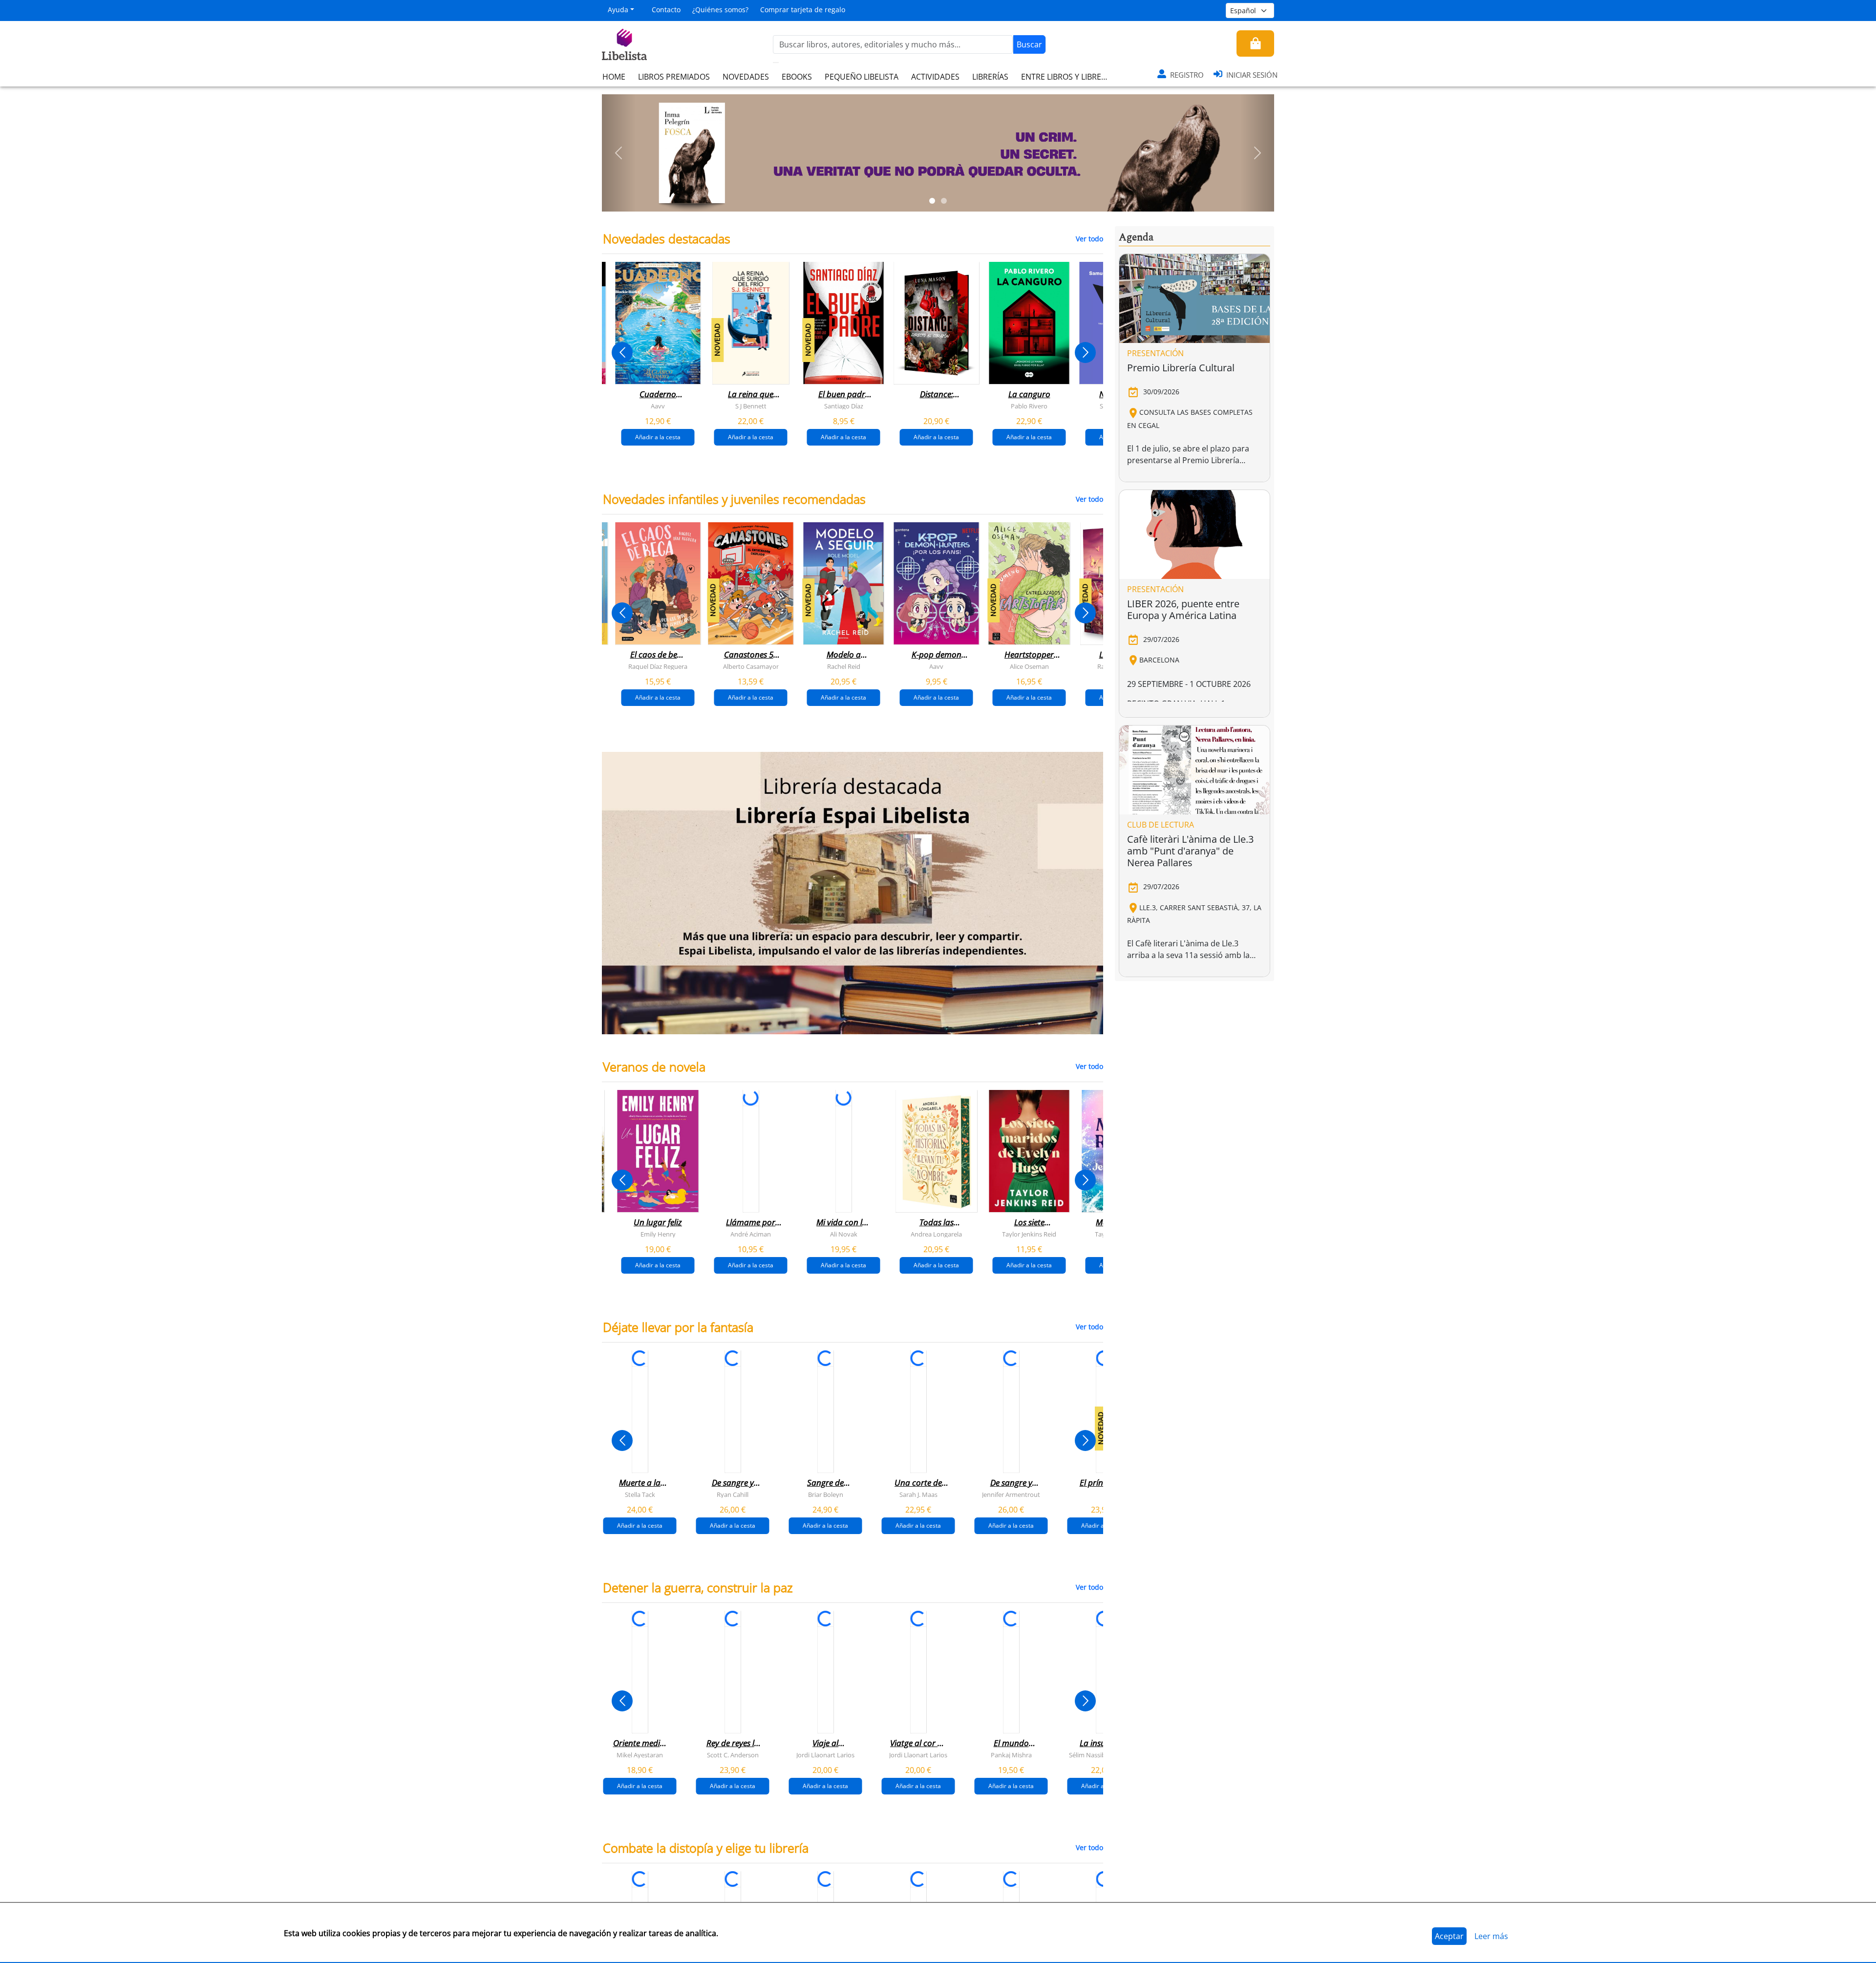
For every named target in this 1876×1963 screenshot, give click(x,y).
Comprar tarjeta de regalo (803, 10)
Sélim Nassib (1087, 1754)
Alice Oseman (1029, 666)
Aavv (658, 406)
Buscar (1029, 44)
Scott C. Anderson (733, 1754)
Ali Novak (844, 1234)
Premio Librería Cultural (1181, 368)
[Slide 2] (944, 201)
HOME (614, 77)
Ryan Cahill (733, 1494)
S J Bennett (751, 406)
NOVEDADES (746, 77)
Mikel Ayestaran (640, 1754)
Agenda (1136, 237)
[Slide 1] (932, 201)
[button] (619, 153)
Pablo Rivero (1029, 406)
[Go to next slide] (1085, 352)
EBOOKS (797, 77)
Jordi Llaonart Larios (825, 1754)
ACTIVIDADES (935, 77)
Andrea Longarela (936, 1234)
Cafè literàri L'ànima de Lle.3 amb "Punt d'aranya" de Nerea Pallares (1190, 851)
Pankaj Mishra (1011, 1754)
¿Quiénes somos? (720, 10)
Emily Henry (658, 1234)
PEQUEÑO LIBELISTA (862, 77)
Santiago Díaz (844, 406)
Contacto (666, 10)
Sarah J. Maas (918, 1494)
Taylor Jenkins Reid (1029, 1234)
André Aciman (751, 1234)
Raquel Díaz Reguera (658, 666)
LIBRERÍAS (990, 77)
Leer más (1491, 1936)
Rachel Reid (844, 666)
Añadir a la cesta (658, 437)
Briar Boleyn (826, 1494)
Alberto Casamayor (751, 666)
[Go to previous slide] (622, 352)
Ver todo (1089, 239)
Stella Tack (640, 1494)
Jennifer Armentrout (1011, 1494)
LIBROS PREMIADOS (674, 77)
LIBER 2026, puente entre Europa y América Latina (1183, 609)
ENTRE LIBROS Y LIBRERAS (1068, 77)
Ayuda (618, 10)
